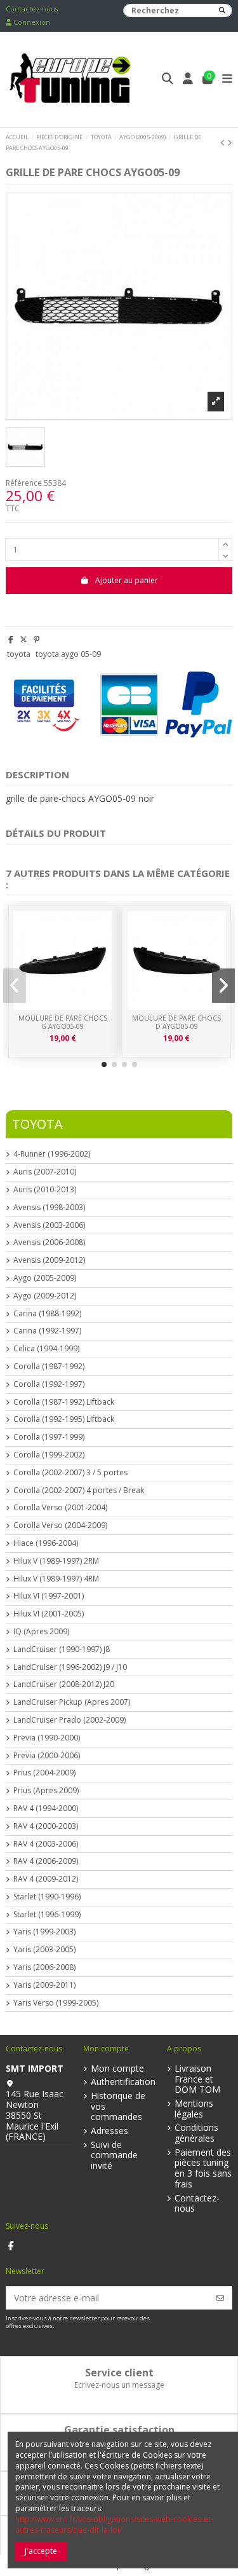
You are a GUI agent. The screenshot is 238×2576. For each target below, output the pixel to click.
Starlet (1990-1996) (47, 1897)
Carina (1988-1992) (47, 1314)
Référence (24, 483)
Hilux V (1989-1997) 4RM (56, 1579)
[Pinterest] (36, 639)
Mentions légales (194, 2109)
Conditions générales (196, 2133)
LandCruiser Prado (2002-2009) (69, 1720)
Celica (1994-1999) (46, 1349)
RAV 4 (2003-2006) (46, 1844)
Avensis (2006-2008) (49, 1243)
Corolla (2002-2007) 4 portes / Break (79, 1491)
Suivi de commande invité (114, 2156)
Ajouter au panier (127, 580)
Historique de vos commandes (118, 2107)
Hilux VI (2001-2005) (49, 1614)
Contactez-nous (32, 9)
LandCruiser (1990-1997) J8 (62, 1650)
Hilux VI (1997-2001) (49, 1596)
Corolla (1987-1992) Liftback (64, 1402)
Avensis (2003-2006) (49, 1225)
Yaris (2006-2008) (44, 1967)
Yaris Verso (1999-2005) (56, 2003)
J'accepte (41, 2551)
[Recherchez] (222, 10)
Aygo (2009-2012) (45, 1296)
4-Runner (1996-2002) (52, 1154)
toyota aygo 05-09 (68, 654)
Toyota (37, 1124)
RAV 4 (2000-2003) (46, 1826)
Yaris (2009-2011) (44, 1985)
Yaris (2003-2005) (44, 1950)
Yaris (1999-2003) (44, 1932)
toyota (19, 654)
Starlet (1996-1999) (47, 1915)
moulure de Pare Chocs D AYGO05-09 (176, 1022)
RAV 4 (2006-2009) (46, 1861)
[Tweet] (23, 639)
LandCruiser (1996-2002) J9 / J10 (70, 1667)
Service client (119, 2373)
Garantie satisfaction (119, 2430)
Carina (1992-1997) (47, 1331)
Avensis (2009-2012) (49, 1260)
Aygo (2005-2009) (45, 1278)
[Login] (188, 80)
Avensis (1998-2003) (49, 1208)
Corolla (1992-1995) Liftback (64, 1419)
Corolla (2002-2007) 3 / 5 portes (70, 1473)
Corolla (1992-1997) (49, 1384)
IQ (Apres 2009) (41, 1632)
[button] (104, 1064)
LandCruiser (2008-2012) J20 (64, 1684)
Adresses (109, 2131)
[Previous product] (224, 143)
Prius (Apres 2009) (46, 1791)
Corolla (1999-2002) (49, 1455)
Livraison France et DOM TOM (197, 2079)
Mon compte (117, 2069)
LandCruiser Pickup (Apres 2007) (72, 1702)
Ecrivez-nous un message (119, 2385)
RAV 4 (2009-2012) (46, 1879)
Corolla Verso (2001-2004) (60, 1508)
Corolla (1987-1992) (49, 1367)
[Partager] (11, 639)
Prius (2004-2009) (44, 1773)
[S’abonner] (220, 2298)
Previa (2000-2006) (47, 1756)
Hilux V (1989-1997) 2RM (56, 1561)
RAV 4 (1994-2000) (46, 1808)
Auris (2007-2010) (45, 1172)
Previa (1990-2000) (47, 1738)
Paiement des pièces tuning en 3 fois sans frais (203, 2169)
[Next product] (230, 143)
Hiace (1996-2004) (46, 1543)
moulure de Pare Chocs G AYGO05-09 (63, 1022)
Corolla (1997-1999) (49, 1437)
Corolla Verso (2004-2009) (60, 1526)
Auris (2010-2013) (45, 1190)
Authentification (123, 2082)
